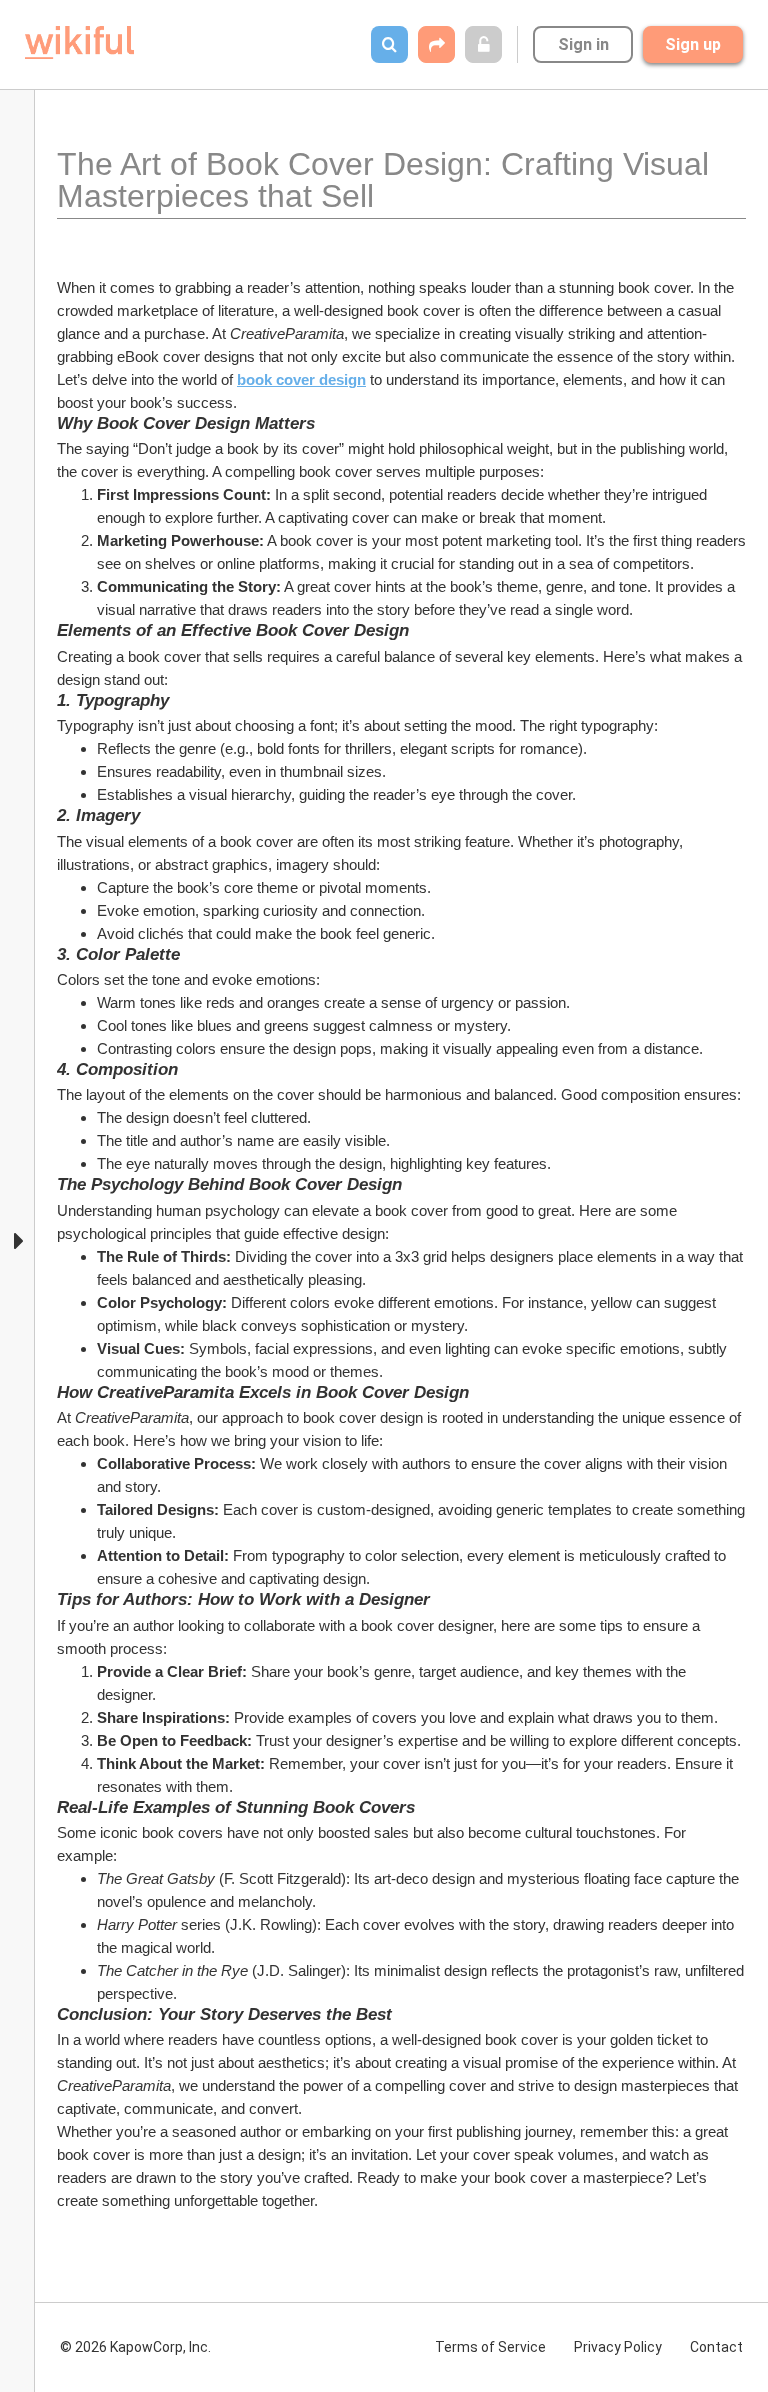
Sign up (693, 44)
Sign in (583, 44)
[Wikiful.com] (79, 42)
